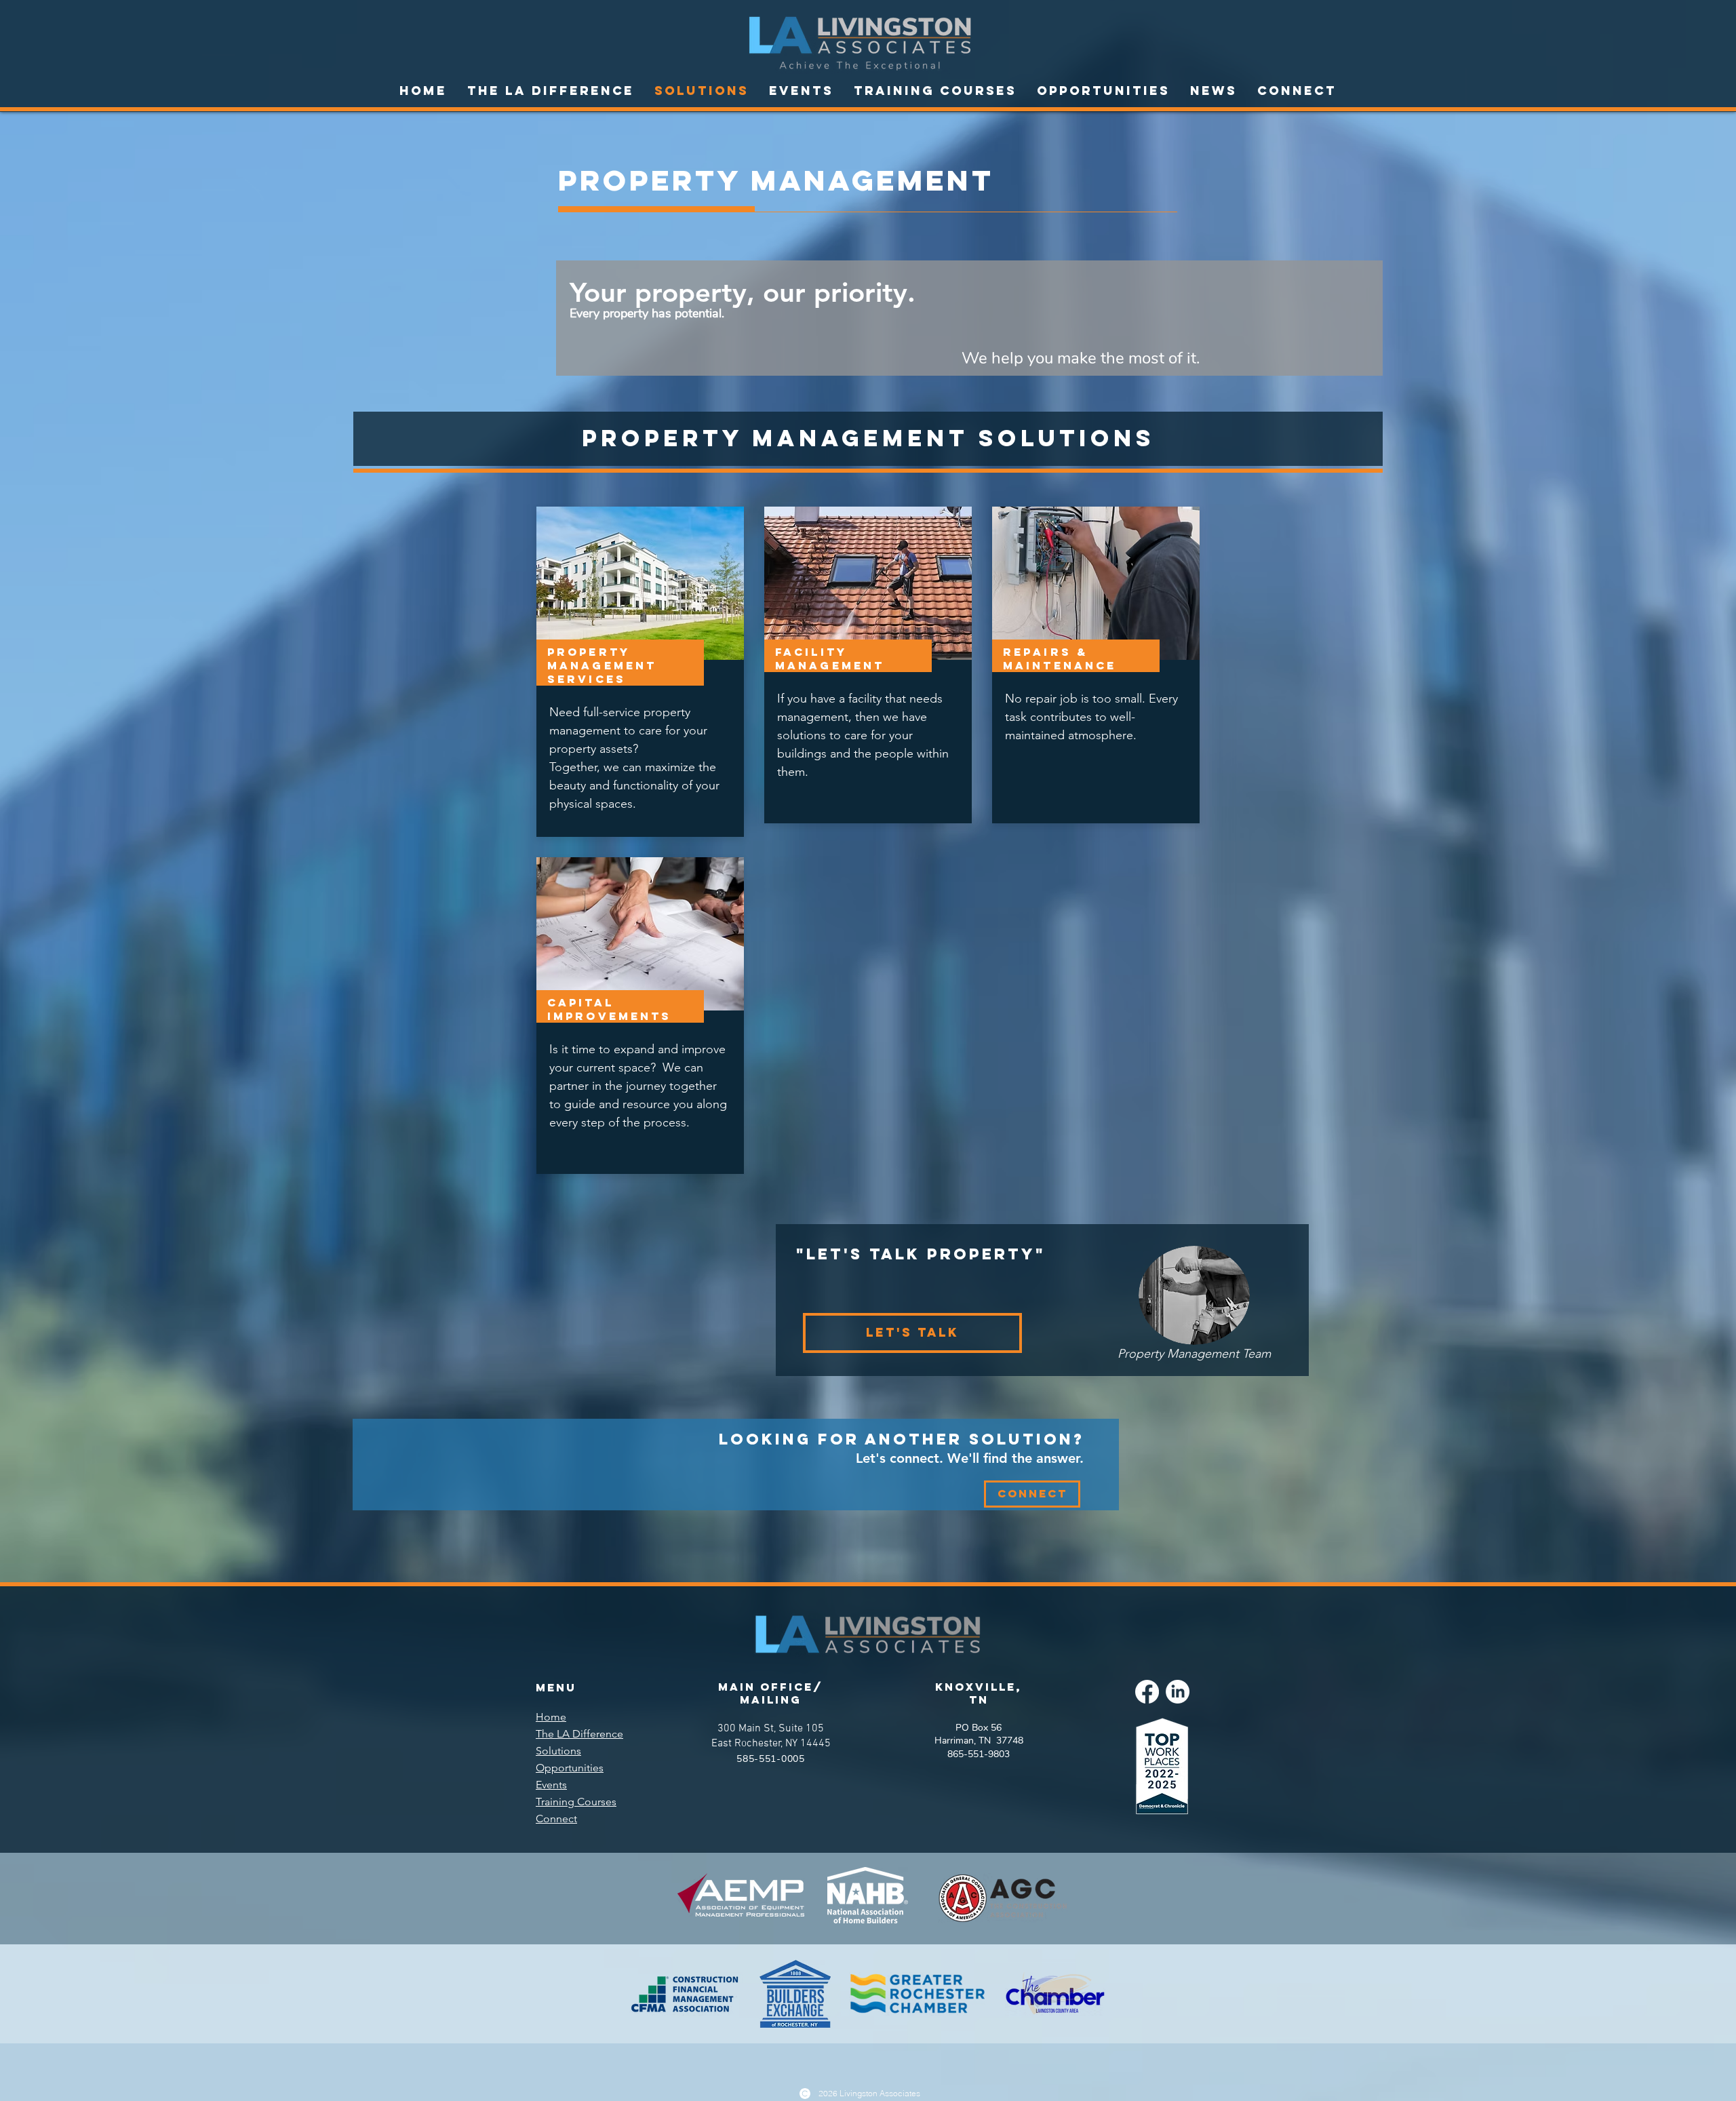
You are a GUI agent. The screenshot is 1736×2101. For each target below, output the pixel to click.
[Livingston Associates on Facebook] (1147, 1692)
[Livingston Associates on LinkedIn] (1178, 1692)
